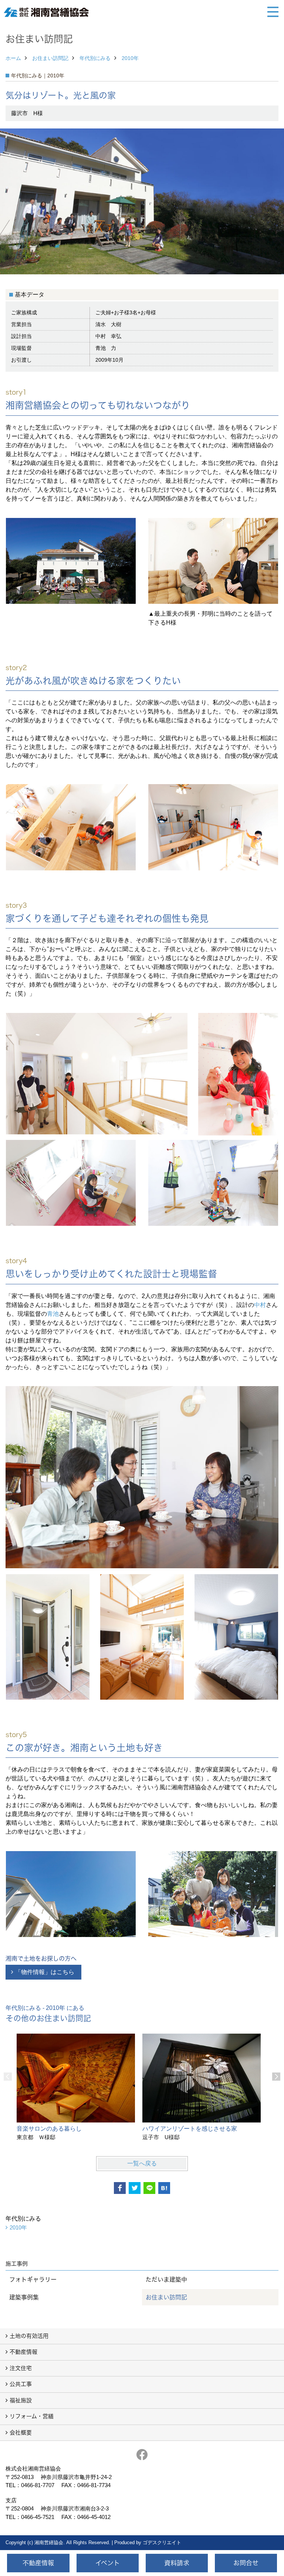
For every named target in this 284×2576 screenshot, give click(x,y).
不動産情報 (23, 2352)
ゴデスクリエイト (162, 2542)
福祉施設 (21, 2400)
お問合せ (246, 2563)
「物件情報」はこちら (45, 1972)
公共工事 (21, 2384)
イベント (108, 2563)
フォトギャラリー (33, 2279)
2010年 (130, 58)
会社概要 (21, 2433)
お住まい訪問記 (50, 58)
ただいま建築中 (166, 2279)
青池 (53, 1314)
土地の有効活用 (29, 2336)
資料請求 (177, 2563)
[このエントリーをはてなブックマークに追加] (164, 2188)
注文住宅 (21, 2368)
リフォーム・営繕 (32, 2416)
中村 (260, 1305)
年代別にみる (95, 58)
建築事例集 (24, 2297)
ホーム (13, 58)
